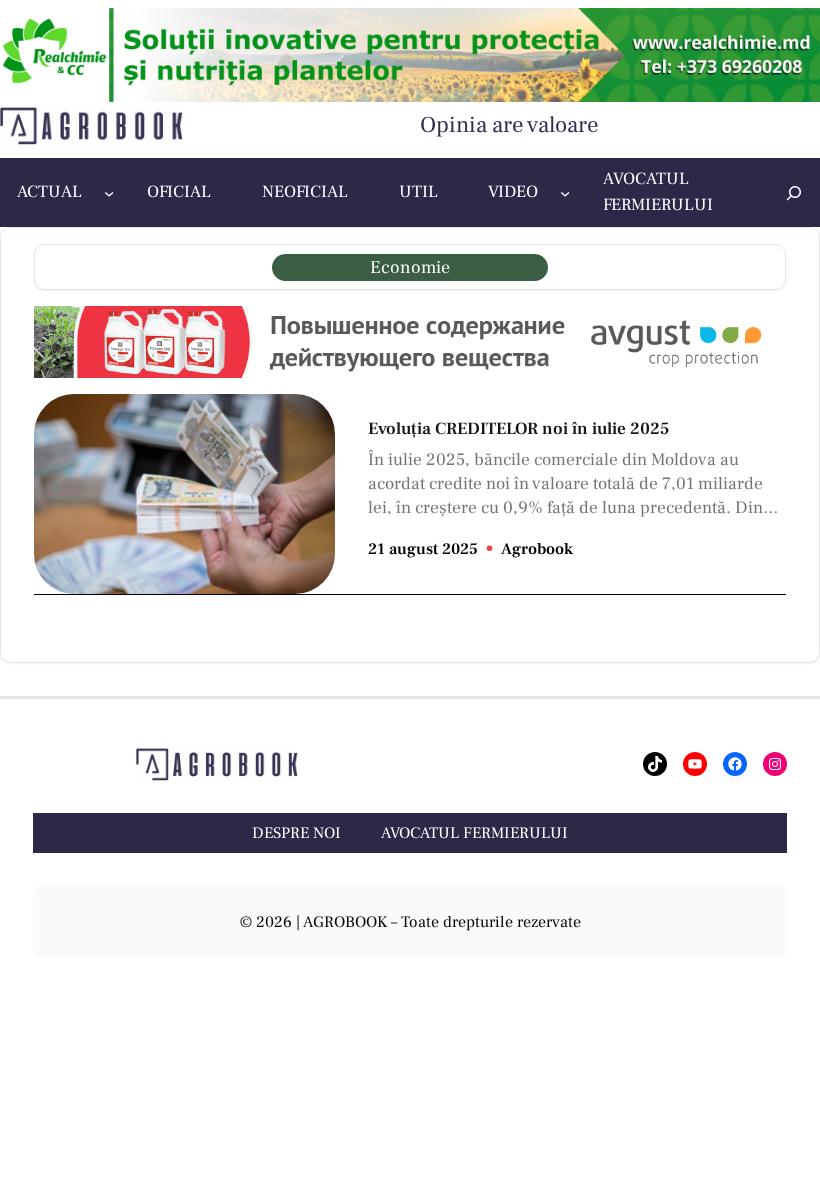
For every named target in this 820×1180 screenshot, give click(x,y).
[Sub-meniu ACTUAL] (109, 193)
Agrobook (537, 549)
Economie (410, 267)
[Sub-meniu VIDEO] (565, 193)
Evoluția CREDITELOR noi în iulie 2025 (518, 429)
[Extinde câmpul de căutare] (793, 192)
